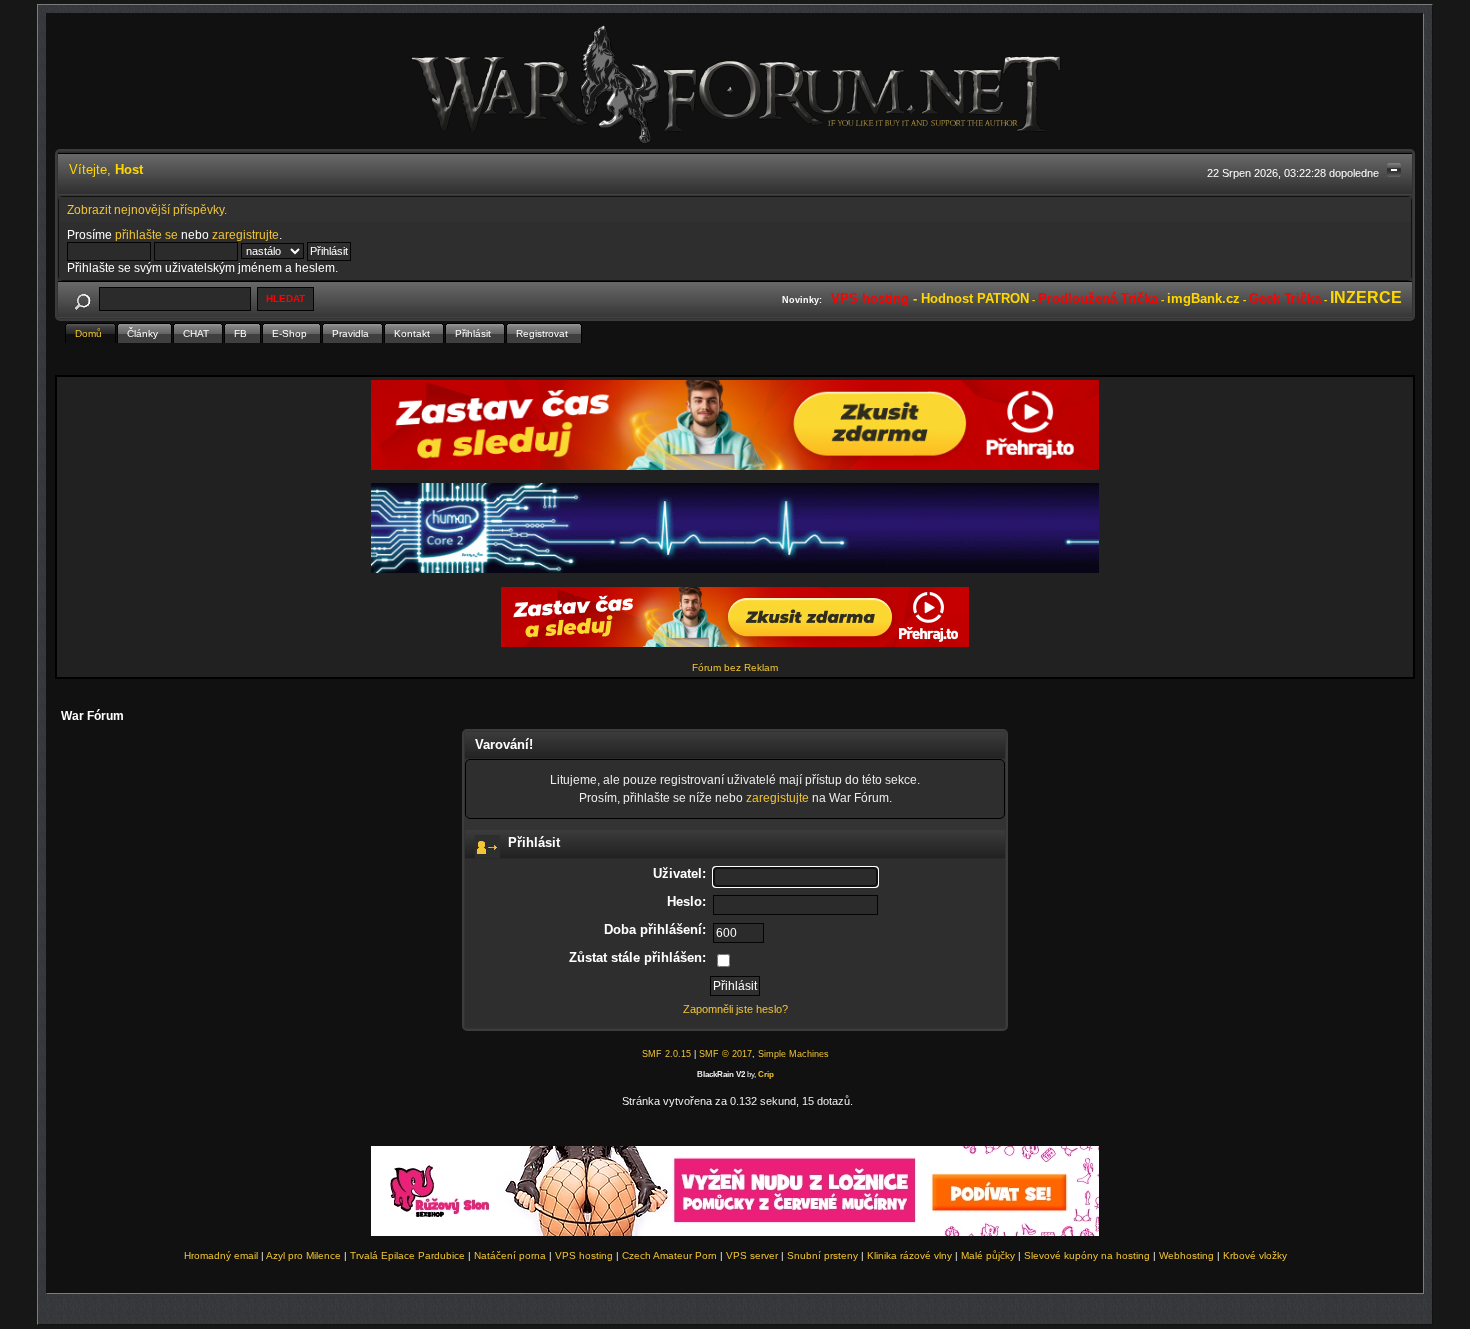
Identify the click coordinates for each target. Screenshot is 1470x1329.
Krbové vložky (1255, 1255)
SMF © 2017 (725, 1054)
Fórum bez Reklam (735, 667)
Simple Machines (793, 1054)
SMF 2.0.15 (666, 1054)
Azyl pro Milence (303, 1255)
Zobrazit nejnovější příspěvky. (147, 209)
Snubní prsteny (822, 1255)
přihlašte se (146, 234)
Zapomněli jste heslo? (735, 1009)
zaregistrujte (245, 234)
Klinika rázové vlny (909, 1255)
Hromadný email (221, 1255)
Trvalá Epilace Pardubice (407, 1255)
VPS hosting (584, 1255)
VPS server (752, 1255)
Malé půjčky (988, 1255)
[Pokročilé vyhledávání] (82, 298)
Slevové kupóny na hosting (1087, 1255)
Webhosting (1186, 1255)
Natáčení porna (510, 1255)
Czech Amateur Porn (669, 1255)
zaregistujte (777, 797)
